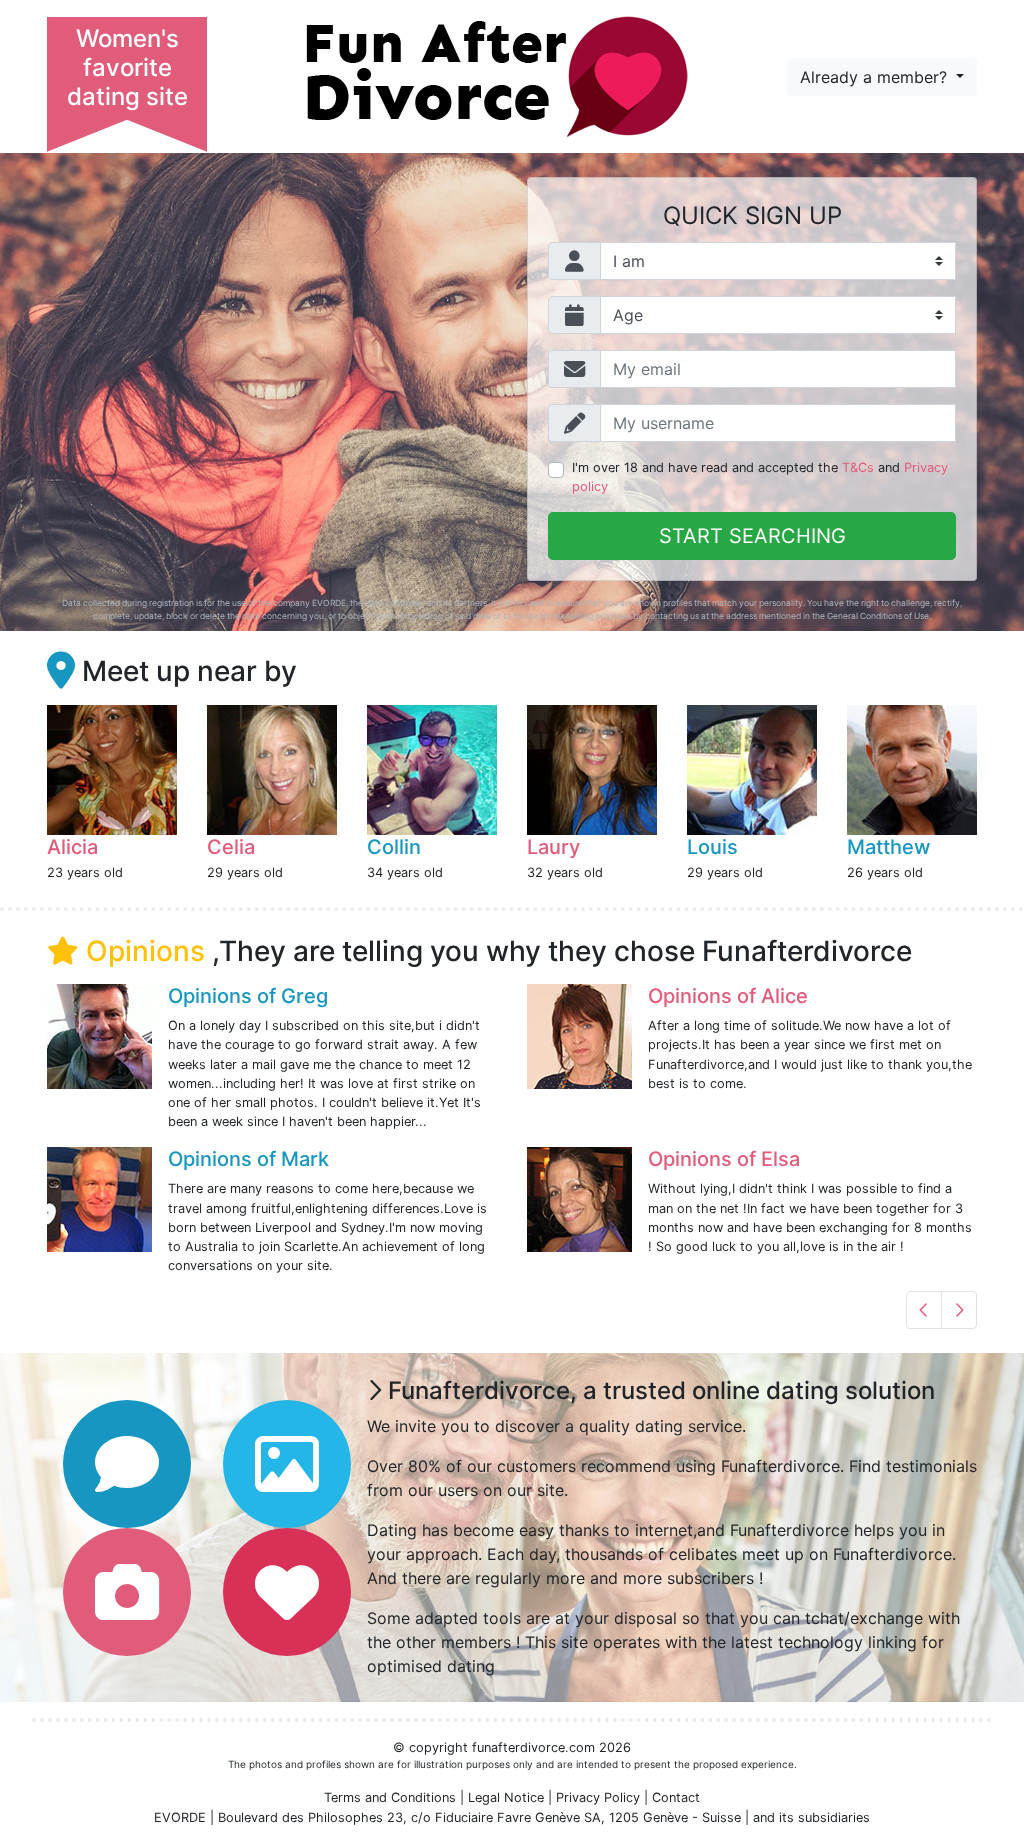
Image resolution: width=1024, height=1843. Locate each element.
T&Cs (858, 467)
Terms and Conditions (390, 1797)
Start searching (752, 536)
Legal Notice (506, 1797)
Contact (676, 1797)
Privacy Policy (598, 1797)
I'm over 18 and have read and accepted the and (760, 477)
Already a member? (876, 77)
